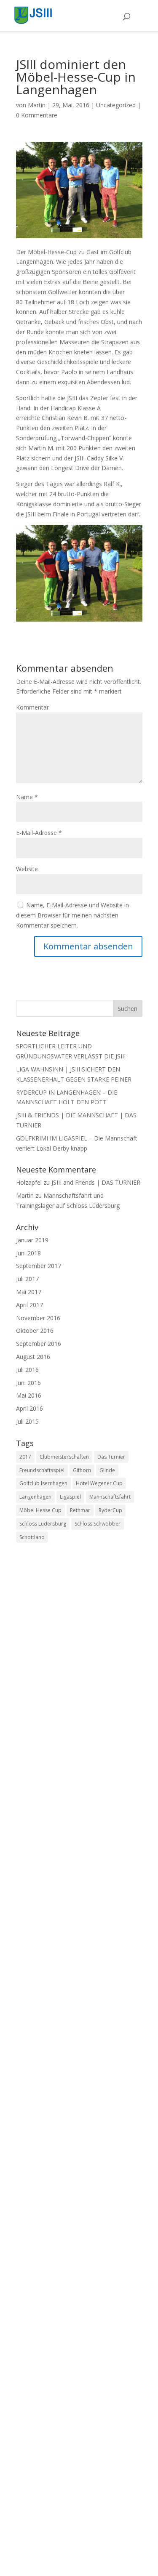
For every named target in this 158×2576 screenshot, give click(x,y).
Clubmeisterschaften (64, 1457)
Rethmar (80, 1510)
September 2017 (39, 1266)
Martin (37, 105)
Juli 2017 (27, 1279)
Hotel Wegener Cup (99, 1483)
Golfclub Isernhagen (43, 1483)
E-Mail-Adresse (39, 833)
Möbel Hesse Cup (40, 1510)
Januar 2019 (32, 1240)
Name (27, 797)
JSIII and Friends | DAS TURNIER (96, 1182)
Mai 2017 (29, 1292)
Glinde (107, 1470)
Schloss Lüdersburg (43, 1524)
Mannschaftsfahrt (110, 1497)
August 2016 (33, 1357)
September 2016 (39, 1344)
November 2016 (38, 1318)
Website (27, 869)
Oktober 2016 (35, 1331)
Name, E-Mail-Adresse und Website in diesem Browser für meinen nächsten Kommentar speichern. (72, 915)
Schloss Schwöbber (98, 1524)
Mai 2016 (29, 1395)
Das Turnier (111, 1457)
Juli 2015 (27, 1421)
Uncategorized (116, 105)
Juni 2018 (28, 1253)
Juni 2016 (28, 1383)
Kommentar (32, 707)
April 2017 (29, 1305)
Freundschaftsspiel (42, 1470)
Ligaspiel (70, 1497)
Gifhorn (82, 1470)
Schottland (32, 1537)
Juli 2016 (27, 1370)
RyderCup (110, 1510)
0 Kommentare (37, 115)
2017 (25, 1457)
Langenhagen (35, 1497)
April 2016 (29, 1408)
